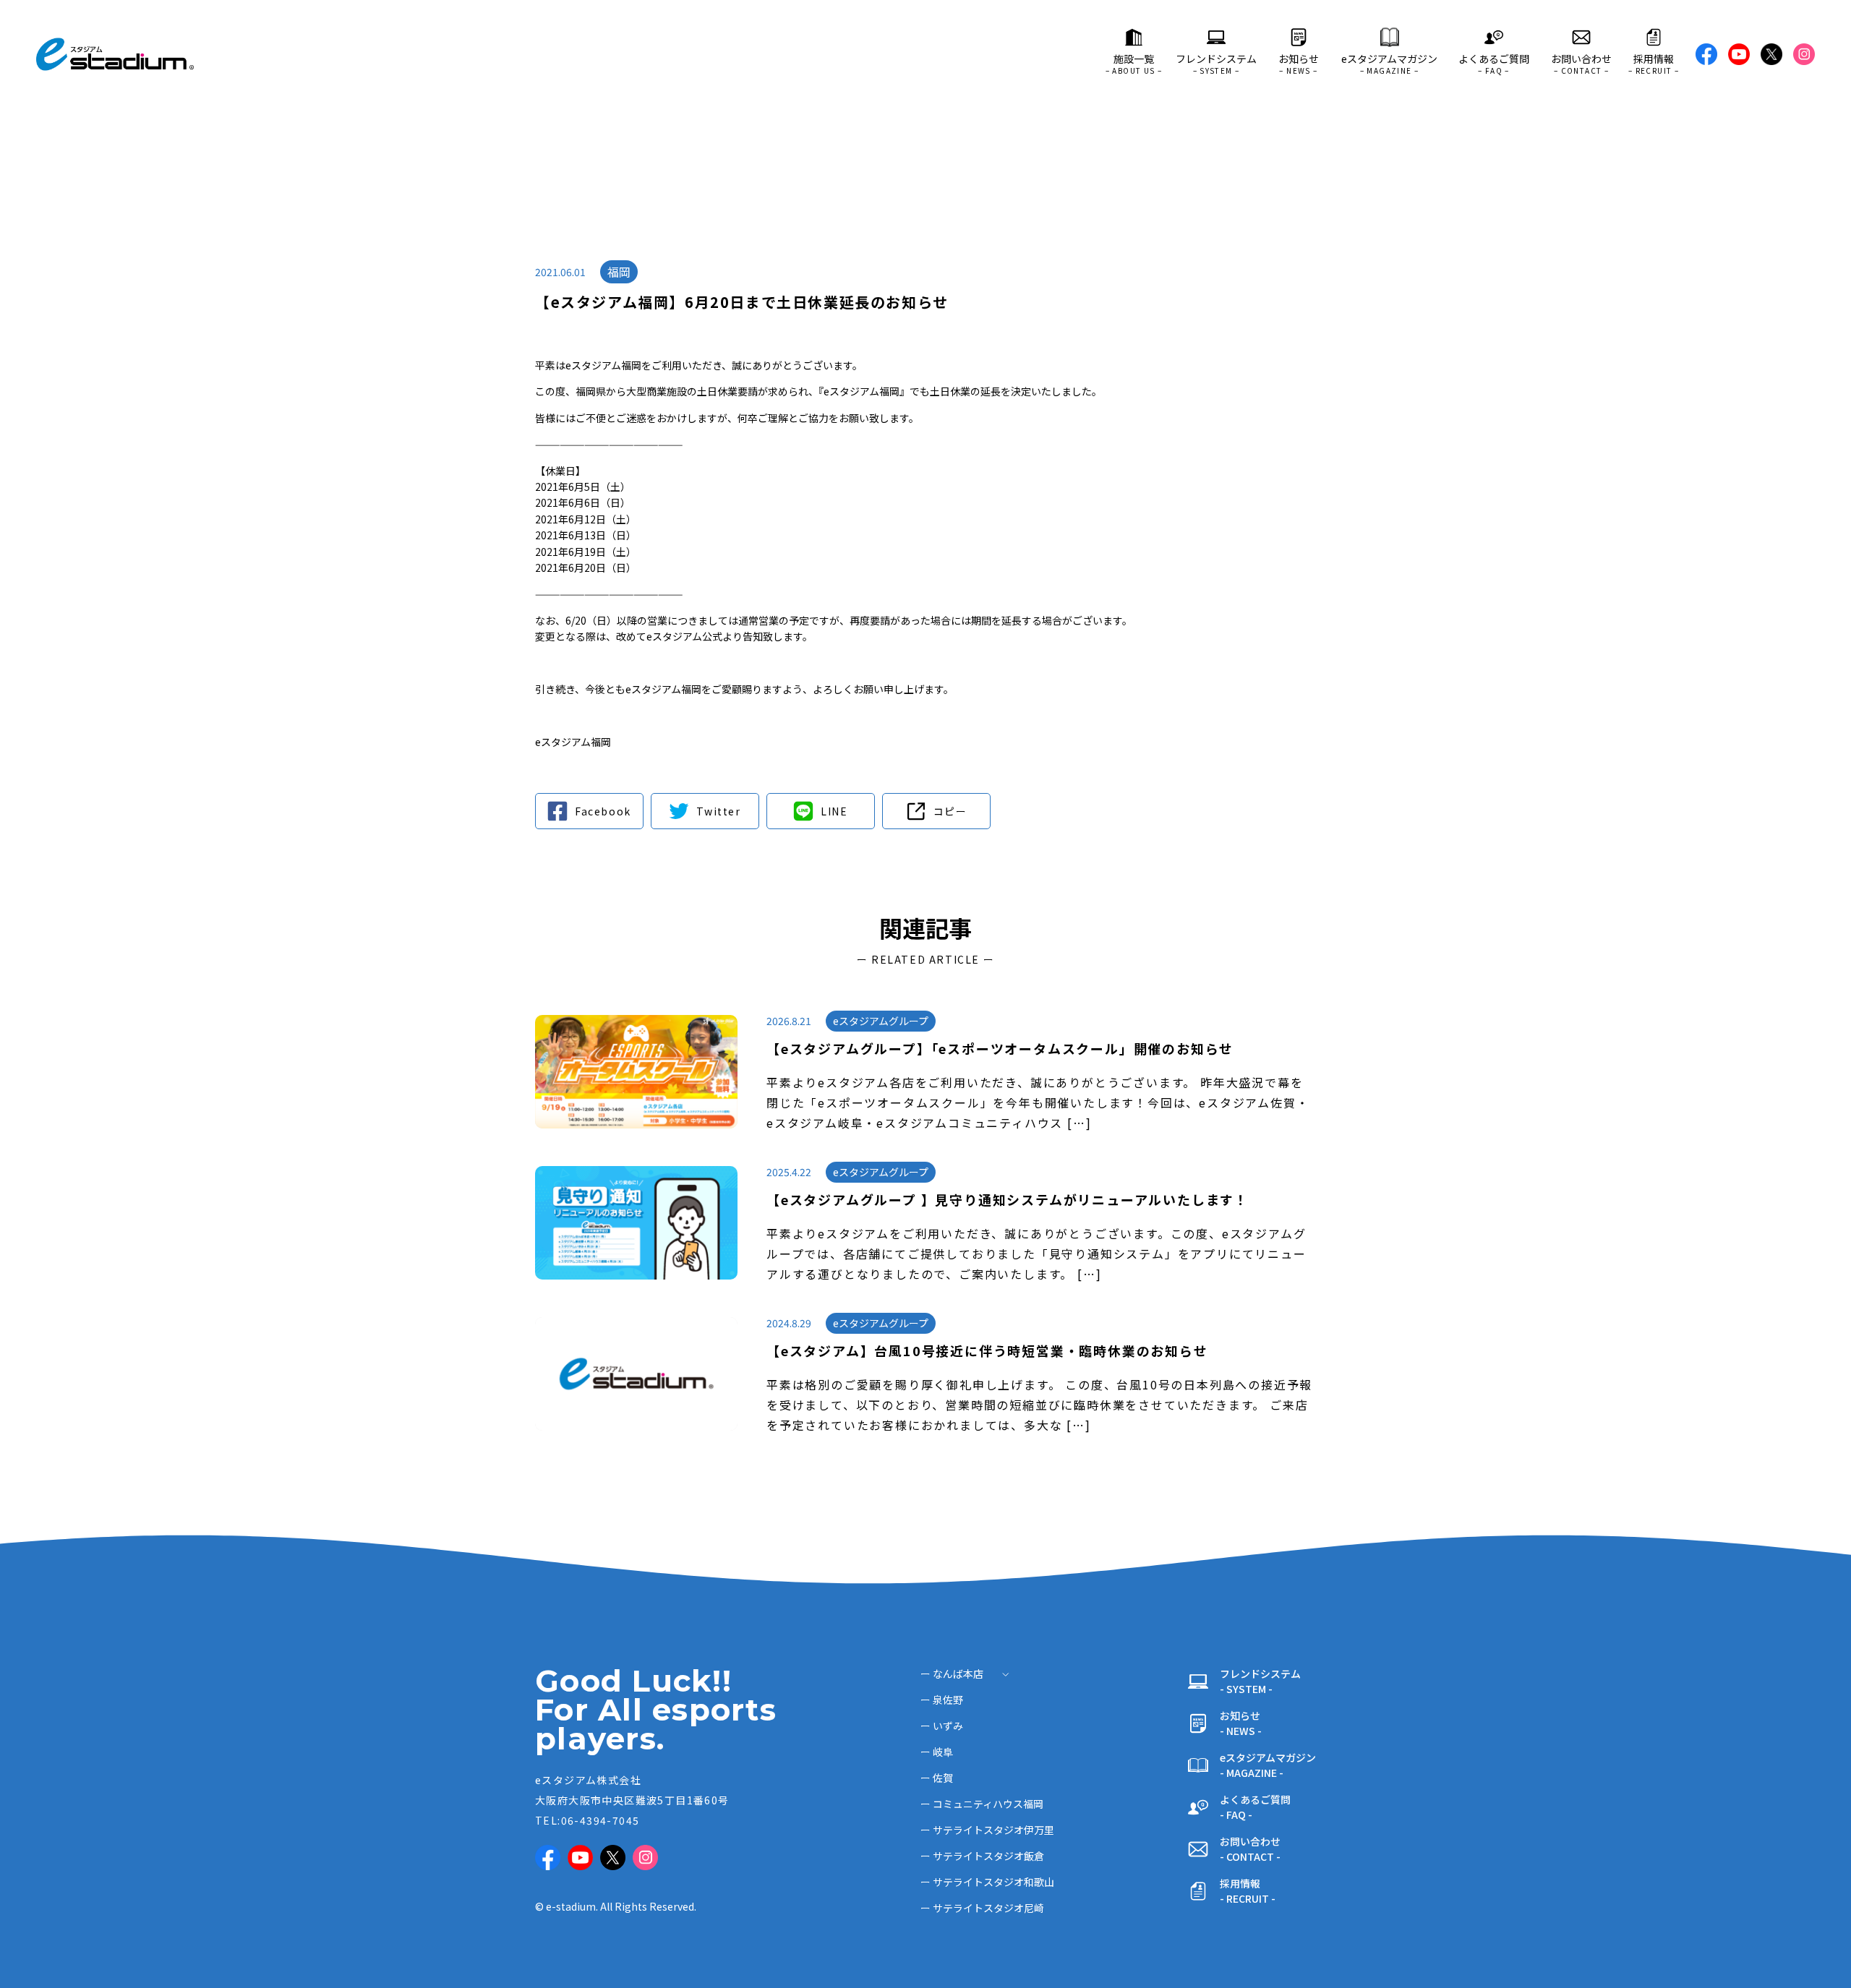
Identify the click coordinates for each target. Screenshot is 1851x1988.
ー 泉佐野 (942, 1700)
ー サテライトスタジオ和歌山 (987, 1882)
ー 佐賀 (937, 1778)
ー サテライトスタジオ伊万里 (987, 1830)
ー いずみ (942, 1726)
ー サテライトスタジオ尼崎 (982, 1908)
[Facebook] (589, 811)
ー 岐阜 (937, 1752)
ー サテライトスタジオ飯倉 (982, 1856)
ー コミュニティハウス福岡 (982, 1804)
